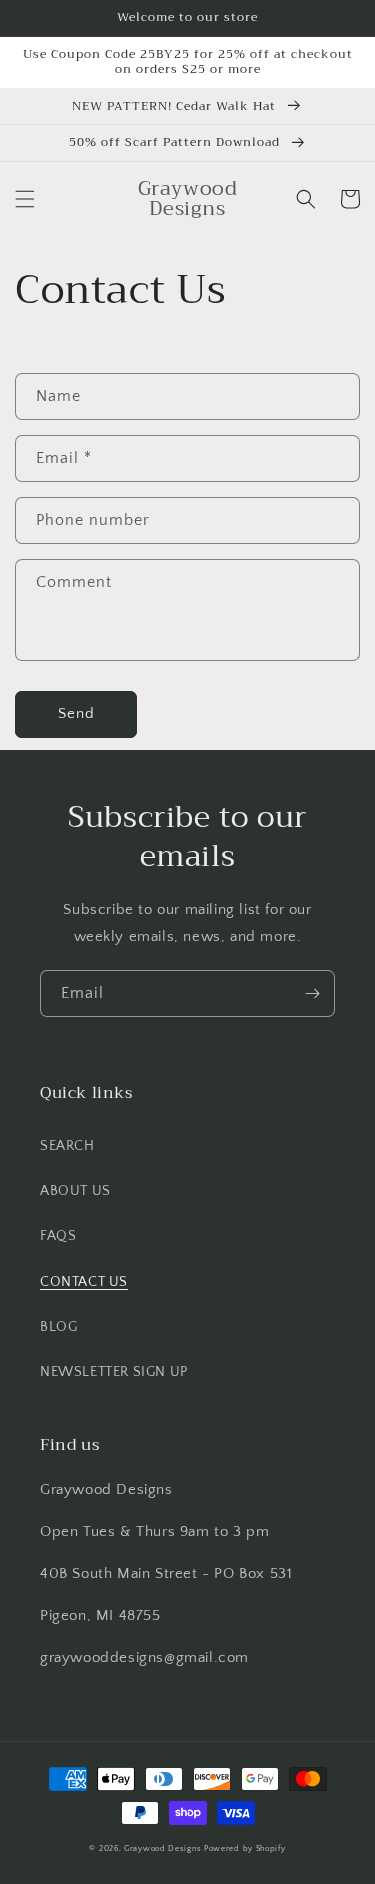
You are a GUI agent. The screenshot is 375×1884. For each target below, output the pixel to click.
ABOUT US (75, 1191)
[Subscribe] (312, 993)
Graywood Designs (162, 1848)
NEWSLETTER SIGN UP (114, 1372)
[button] (25, 199)
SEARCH (67, 1146)
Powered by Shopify (245, 1848)
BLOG (58, 1327)
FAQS (58, 1236)
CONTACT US (84, 1282)
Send (76, 713)
